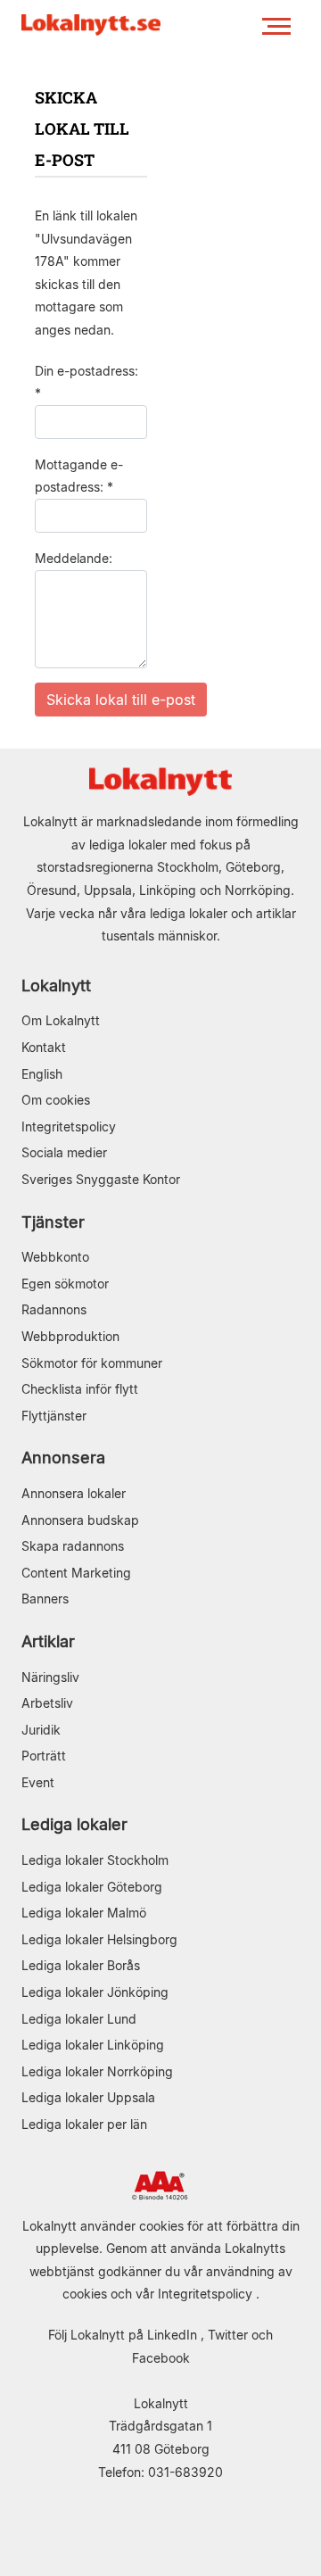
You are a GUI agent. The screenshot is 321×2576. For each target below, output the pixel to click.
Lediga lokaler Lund (79, 2019)
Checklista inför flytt (80, 1389)
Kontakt (44, 1047)
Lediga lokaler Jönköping (95, 1992)
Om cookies (56, 1100)
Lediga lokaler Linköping (93, 2045)
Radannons (54, 1309)
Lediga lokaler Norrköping (97, 2071)
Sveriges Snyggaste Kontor (101, 1179)
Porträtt (44, 1756)
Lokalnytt (56, 986)
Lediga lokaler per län (84, 2124)
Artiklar (48, 1641)
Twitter (228, 2335)
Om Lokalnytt (61, 1020)
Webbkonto (55, 1257)
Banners (45, 1599)
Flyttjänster (54, 1416)
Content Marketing (76, 1573)
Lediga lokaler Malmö (84, 1913)
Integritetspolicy (69, 1126)
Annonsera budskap (80, 1520)
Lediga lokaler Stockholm (95, 1860)
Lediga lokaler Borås (81, 1965)
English (42, 1074)
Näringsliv (50, 1677)
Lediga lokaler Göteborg (92, 1887)
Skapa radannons (73, 1546)
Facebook (161, 2358)
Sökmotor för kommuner (92, 1363)
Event (38, 1782)
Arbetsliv (47, 1703)
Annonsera (63, 1458)
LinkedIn (172, 2335)
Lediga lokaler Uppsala (88, 2097)
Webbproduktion (70, 1336)
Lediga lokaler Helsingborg (99, 1939)
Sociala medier (64, 1152)
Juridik (41, 1730)
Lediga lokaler (74, 1824)
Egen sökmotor (65, 1284)
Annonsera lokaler (74, 1493)
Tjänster (53, 1222)
